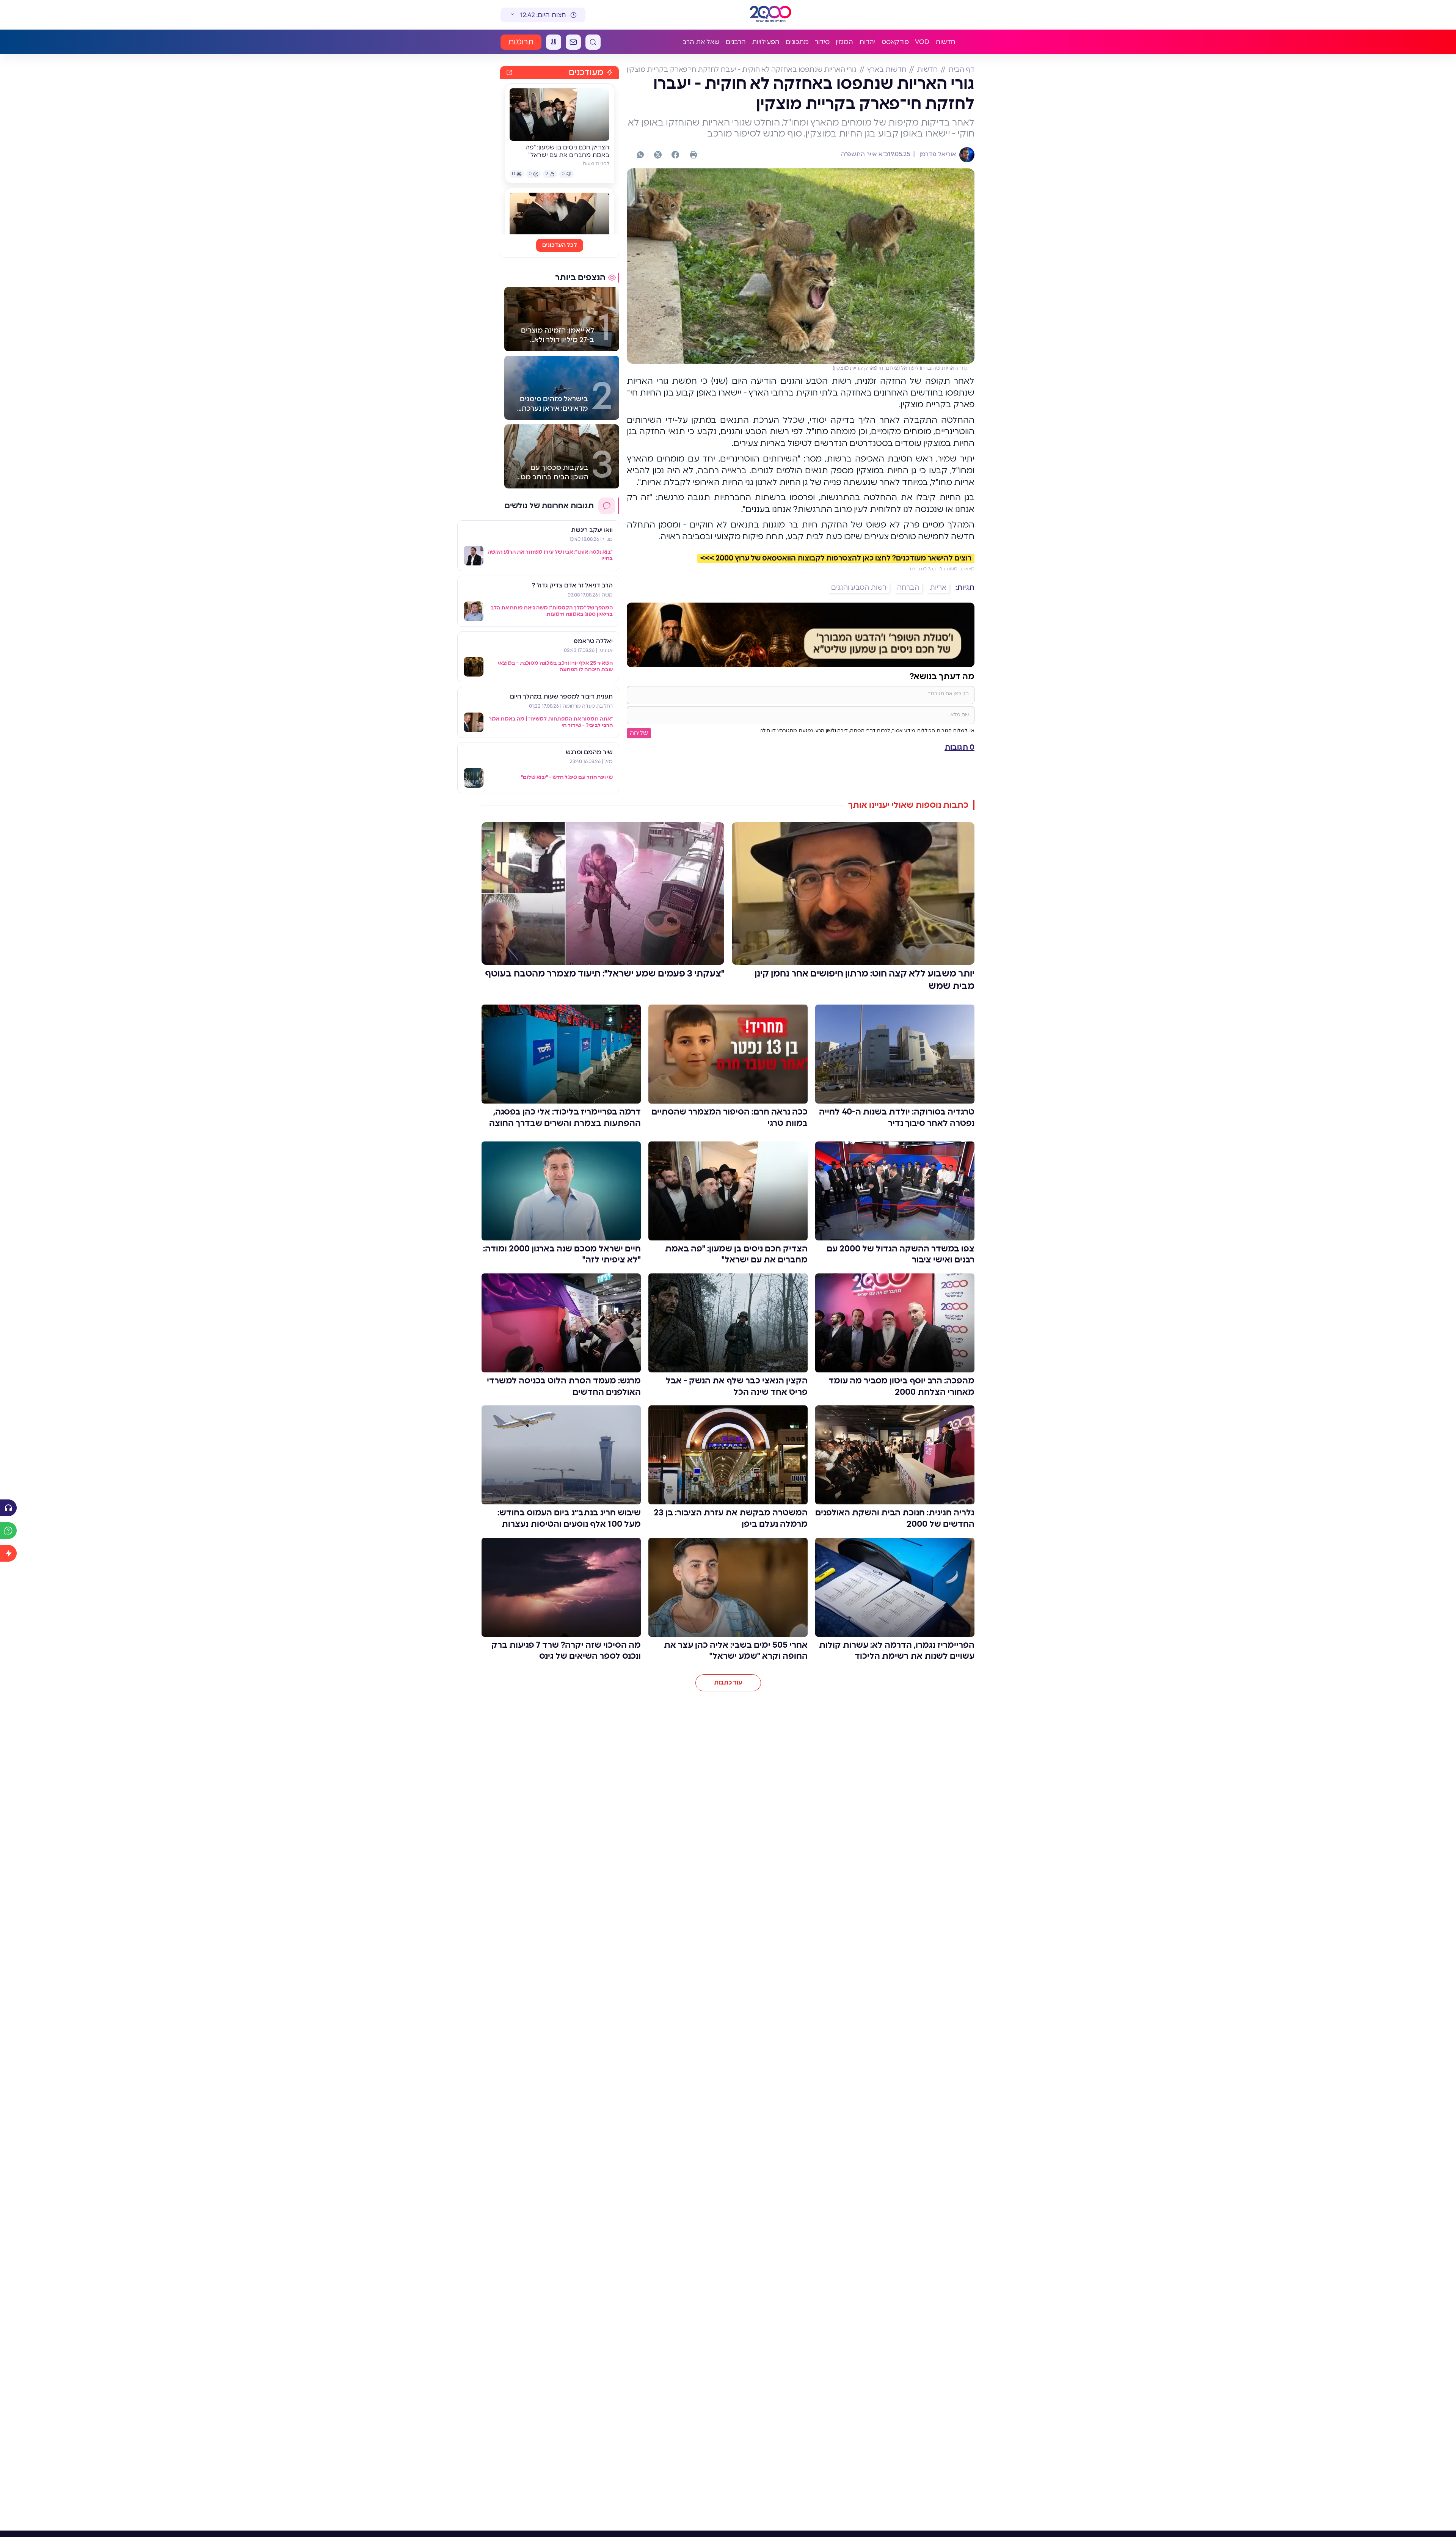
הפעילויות (766, 42)
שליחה (639, 733)
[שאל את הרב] (8, 1531)
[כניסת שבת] (554, 42)
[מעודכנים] (8, 1553)
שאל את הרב (701, 42)
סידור (822, 42)
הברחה (908, 588)
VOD (922, 42)
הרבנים (736, 42)
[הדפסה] (693, 155)
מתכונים (797, 42)
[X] (658, 155)
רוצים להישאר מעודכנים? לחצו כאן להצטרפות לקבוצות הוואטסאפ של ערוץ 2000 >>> (836, 558)
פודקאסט (895, 42)
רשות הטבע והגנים (859, 588)
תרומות (521, 42)
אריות (938, 588)
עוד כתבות (728, 1683)
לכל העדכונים (560, 245)
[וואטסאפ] (640, 155)
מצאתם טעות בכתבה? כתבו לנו (942, 569)
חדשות (945, 42)
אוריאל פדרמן (937, 154)
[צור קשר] (573, 42)
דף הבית (961, 70)
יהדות (867, 42)
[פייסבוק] (675, 155)
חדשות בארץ (887, 70)
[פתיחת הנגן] (8, 1508)
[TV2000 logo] (770, 15)
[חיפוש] (593, 42)
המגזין (844, 42)
